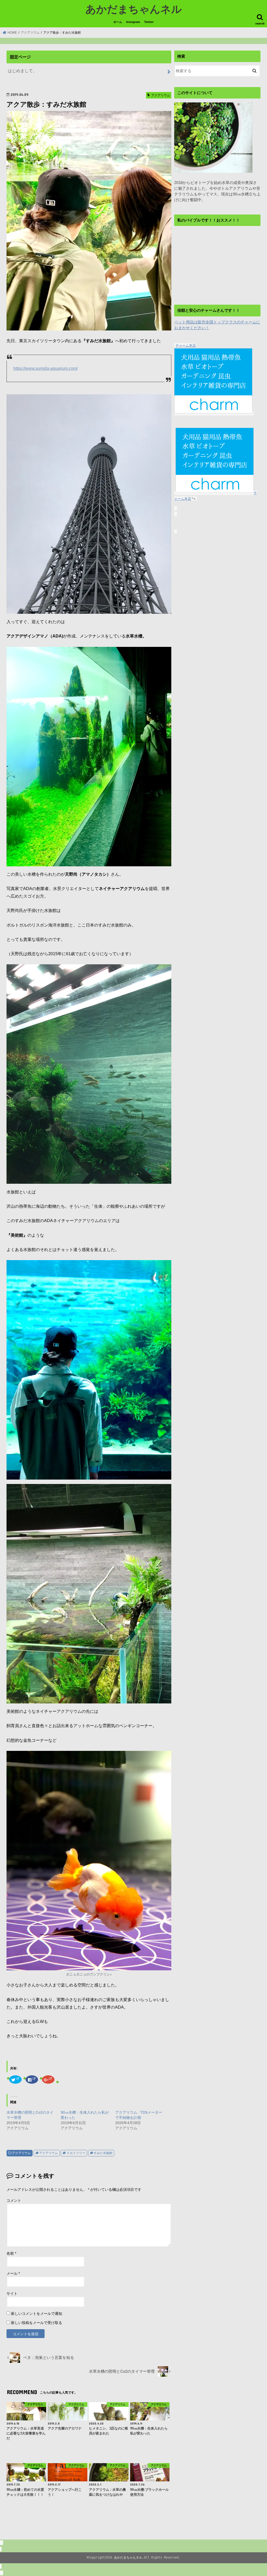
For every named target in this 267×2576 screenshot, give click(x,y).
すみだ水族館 (103, 2153)
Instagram (133, 22)
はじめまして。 (22, 71)
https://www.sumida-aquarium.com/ (45, 368)
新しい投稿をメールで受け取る (37, 2323)
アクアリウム (21, 2153)
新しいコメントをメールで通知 (37, 2314)
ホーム (118, 22)
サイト (12, 2293)
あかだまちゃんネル (134, 9)
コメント (14, 2200)
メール (13, 2273)
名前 (11, 2253)
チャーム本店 (186, 345)
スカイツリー (76, 2153)
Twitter (149, 22)
